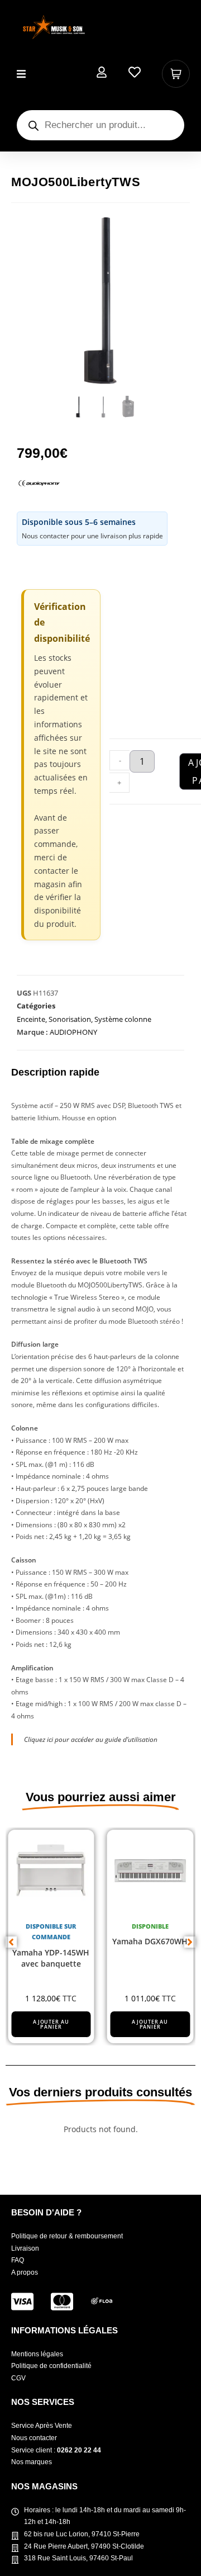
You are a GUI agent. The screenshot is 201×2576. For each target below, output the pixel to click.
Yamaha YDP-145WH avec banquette (51, 1958)
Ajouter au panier (51, 2024)
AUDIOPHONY (73, 1032)
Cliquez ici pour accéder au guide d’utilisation (91, 1739)
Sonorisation (70, 1019)
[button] (21, 74)
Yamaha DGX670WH (150, 1941)
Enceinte (31, 1019)
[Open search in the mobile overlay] (100, 125)
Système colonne (123, 1019)
